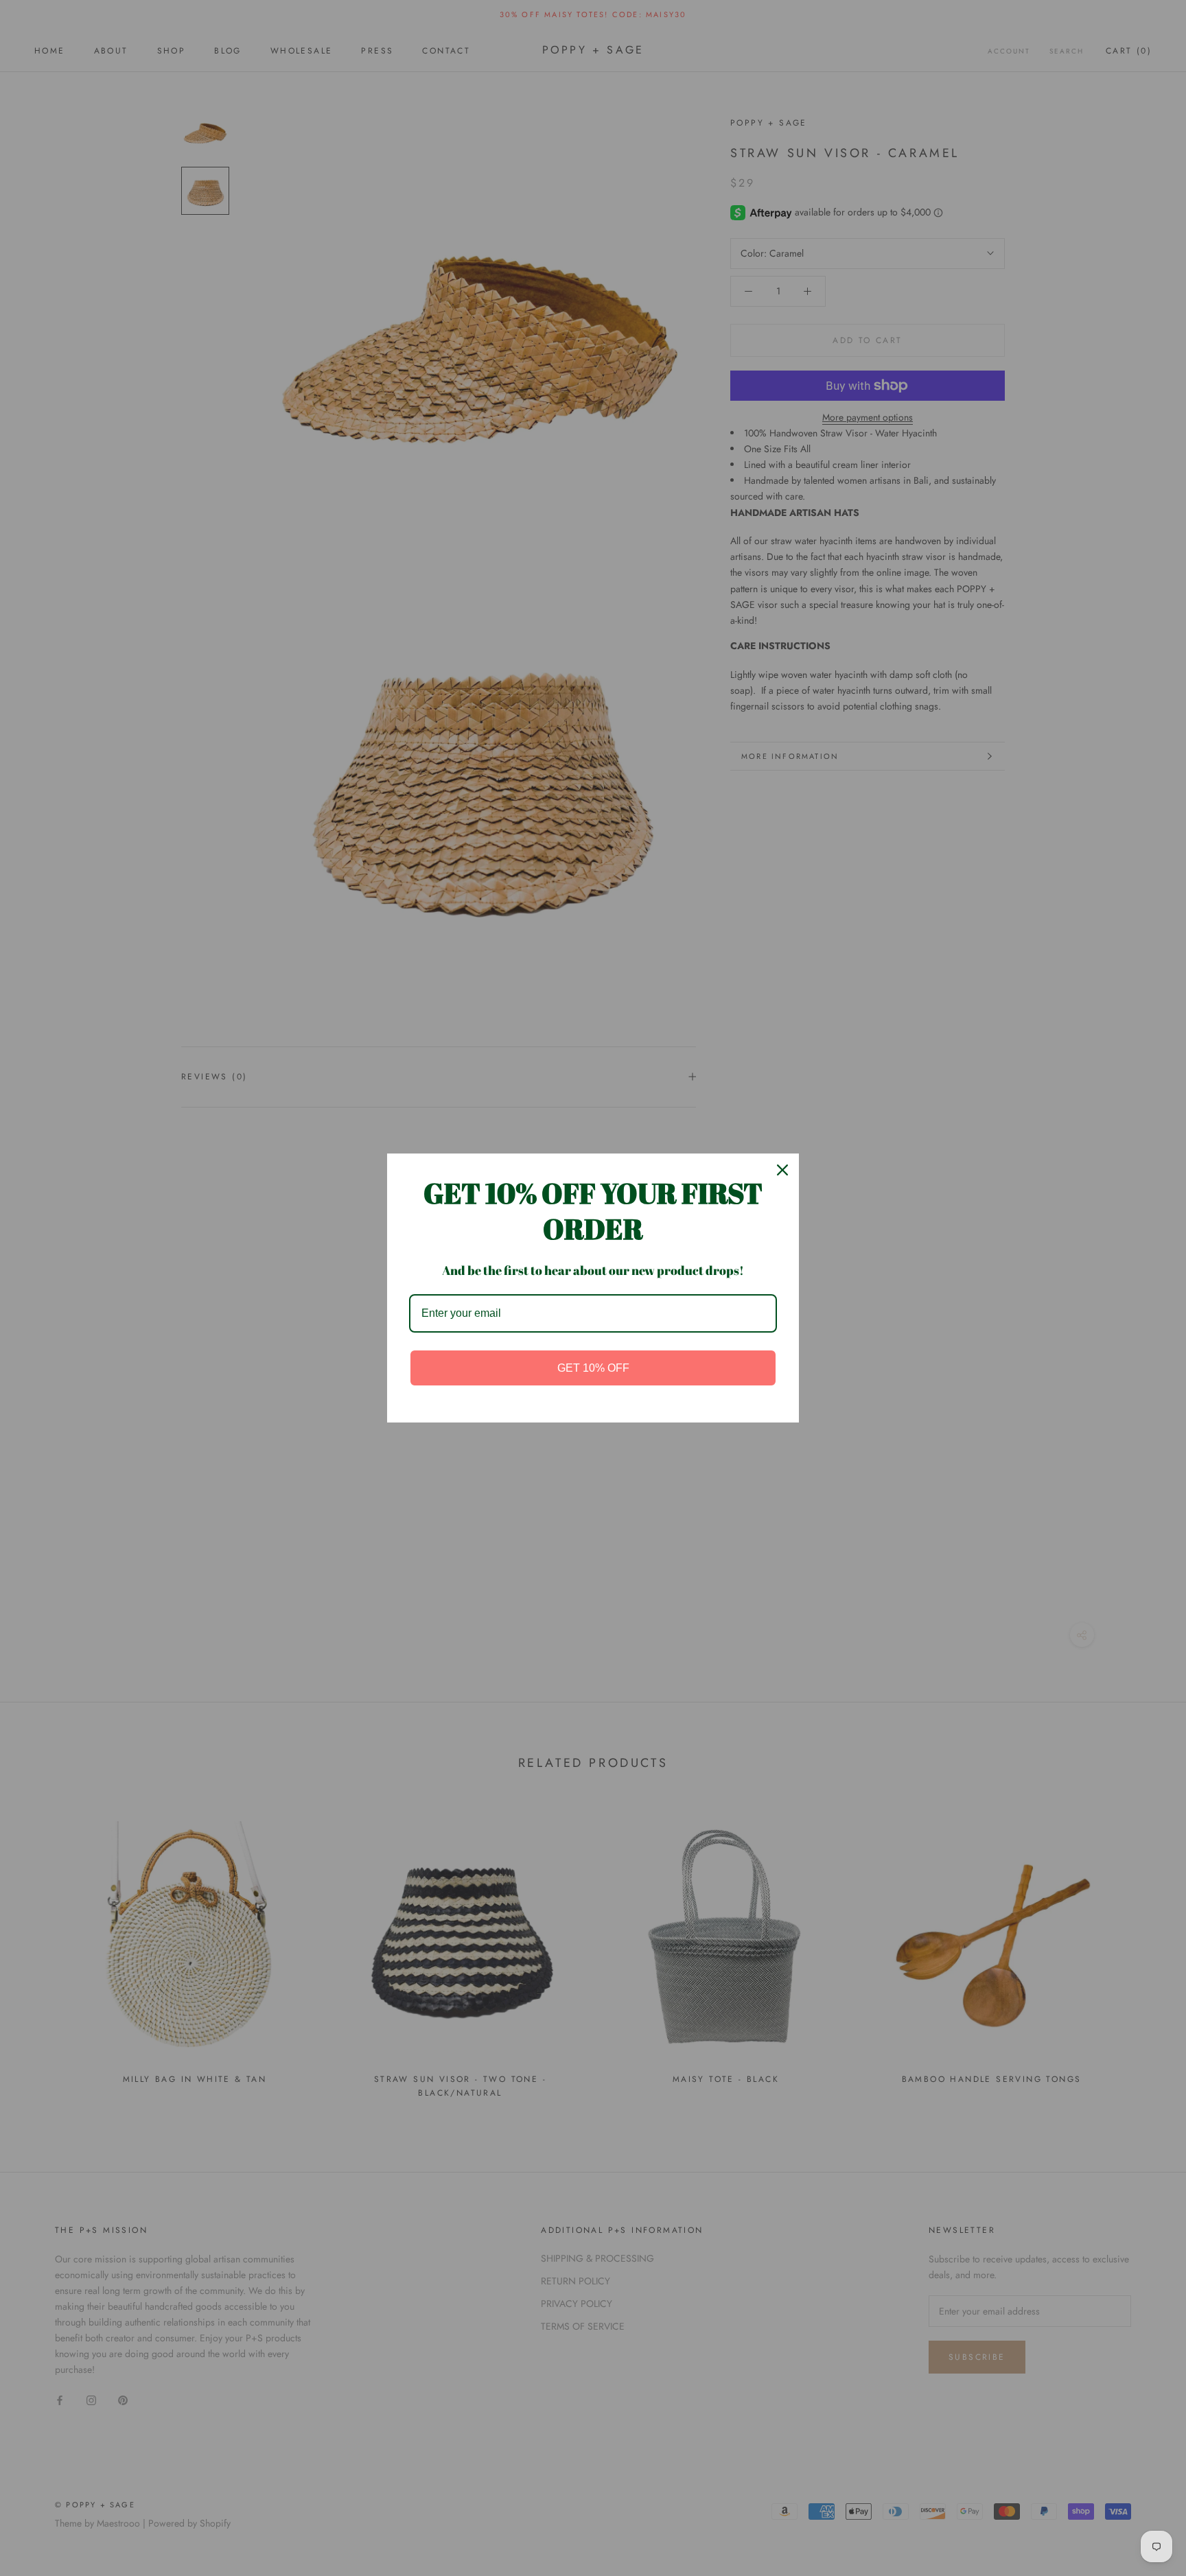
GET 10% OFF (593, 1368)
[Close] (782, 1170)
